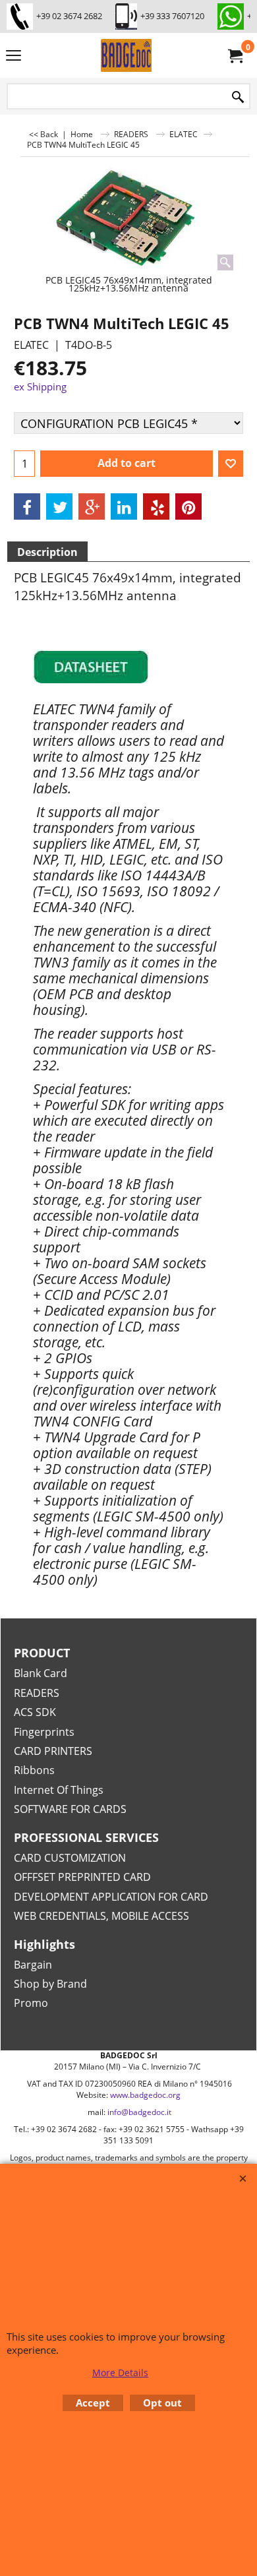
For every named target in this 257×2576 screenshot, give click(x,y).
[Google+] (92, 506)
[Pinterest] (188, 506)
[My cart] (235, 55)
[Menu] (14, 57)
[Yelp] (156, 506)
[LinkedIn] (124, 506)
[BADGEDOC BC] (126, 55)
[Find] (238, 97)
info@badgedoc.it (139, 2112)
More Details (120, 2373)
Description (47, 552)
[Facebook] (27, 506)
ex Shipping (40, 386)
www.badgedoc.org (145, 2095)
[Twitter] (59, 506)
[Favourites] (231, 464)
